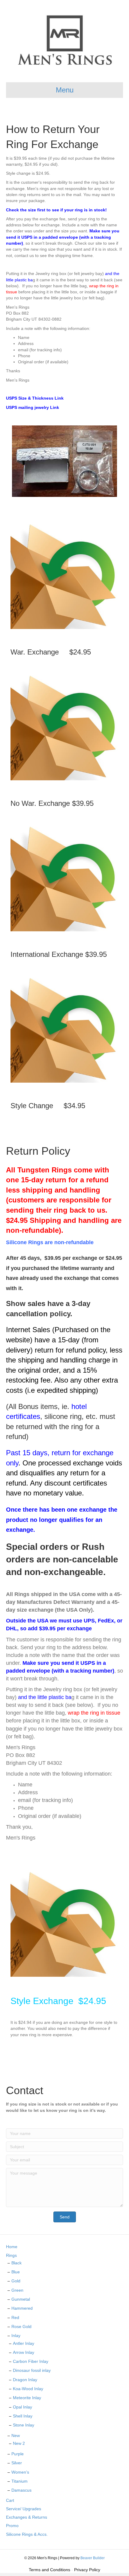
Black (16, 2263)
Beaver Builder (93, 2558)
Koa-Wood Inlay (28, 2389)
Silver (17, 2463)
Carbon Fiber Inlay (31, 2361)
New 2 (19, 2443)
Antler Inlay (24, 2343)
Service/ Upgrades (24, 2509)
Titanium (19, 2481)
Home (12, 2247)
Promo (12, 2526)
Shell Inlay (23, 2416)
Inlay (16, 2336)
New (16, 2435)
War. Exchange (38, 652)
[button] (65, 2217)
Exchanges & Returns (27, 2517)
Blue (16, 2272)
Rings (11, 2255)
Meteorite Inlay (27, 2398)
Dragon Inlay (25, 2380)
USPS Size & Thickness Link (35, 398)
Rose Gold (21, 2327)
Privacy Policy (87, 2570)
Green (17, 2290)
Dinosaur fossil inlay (32, 2370)
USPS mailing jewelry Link (33, 407)
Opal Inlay (22, 2407)
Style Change (35, 1106)
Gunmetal (21, 2299)
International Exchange (48, 954)
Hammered (22, 2308)
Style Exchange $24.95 (58, 2001)
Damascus (21, 2490)
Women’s (20, 2472)
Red (15, 2317)
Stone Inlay (24, 2425)
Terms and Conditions (49, 2570)
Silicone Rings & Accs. (27, 2534)
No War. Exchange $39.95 (52, 803)
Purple (18, 2454)
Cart (10, 2500)
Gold (16, 2281)
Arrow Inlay (24, 2352)
